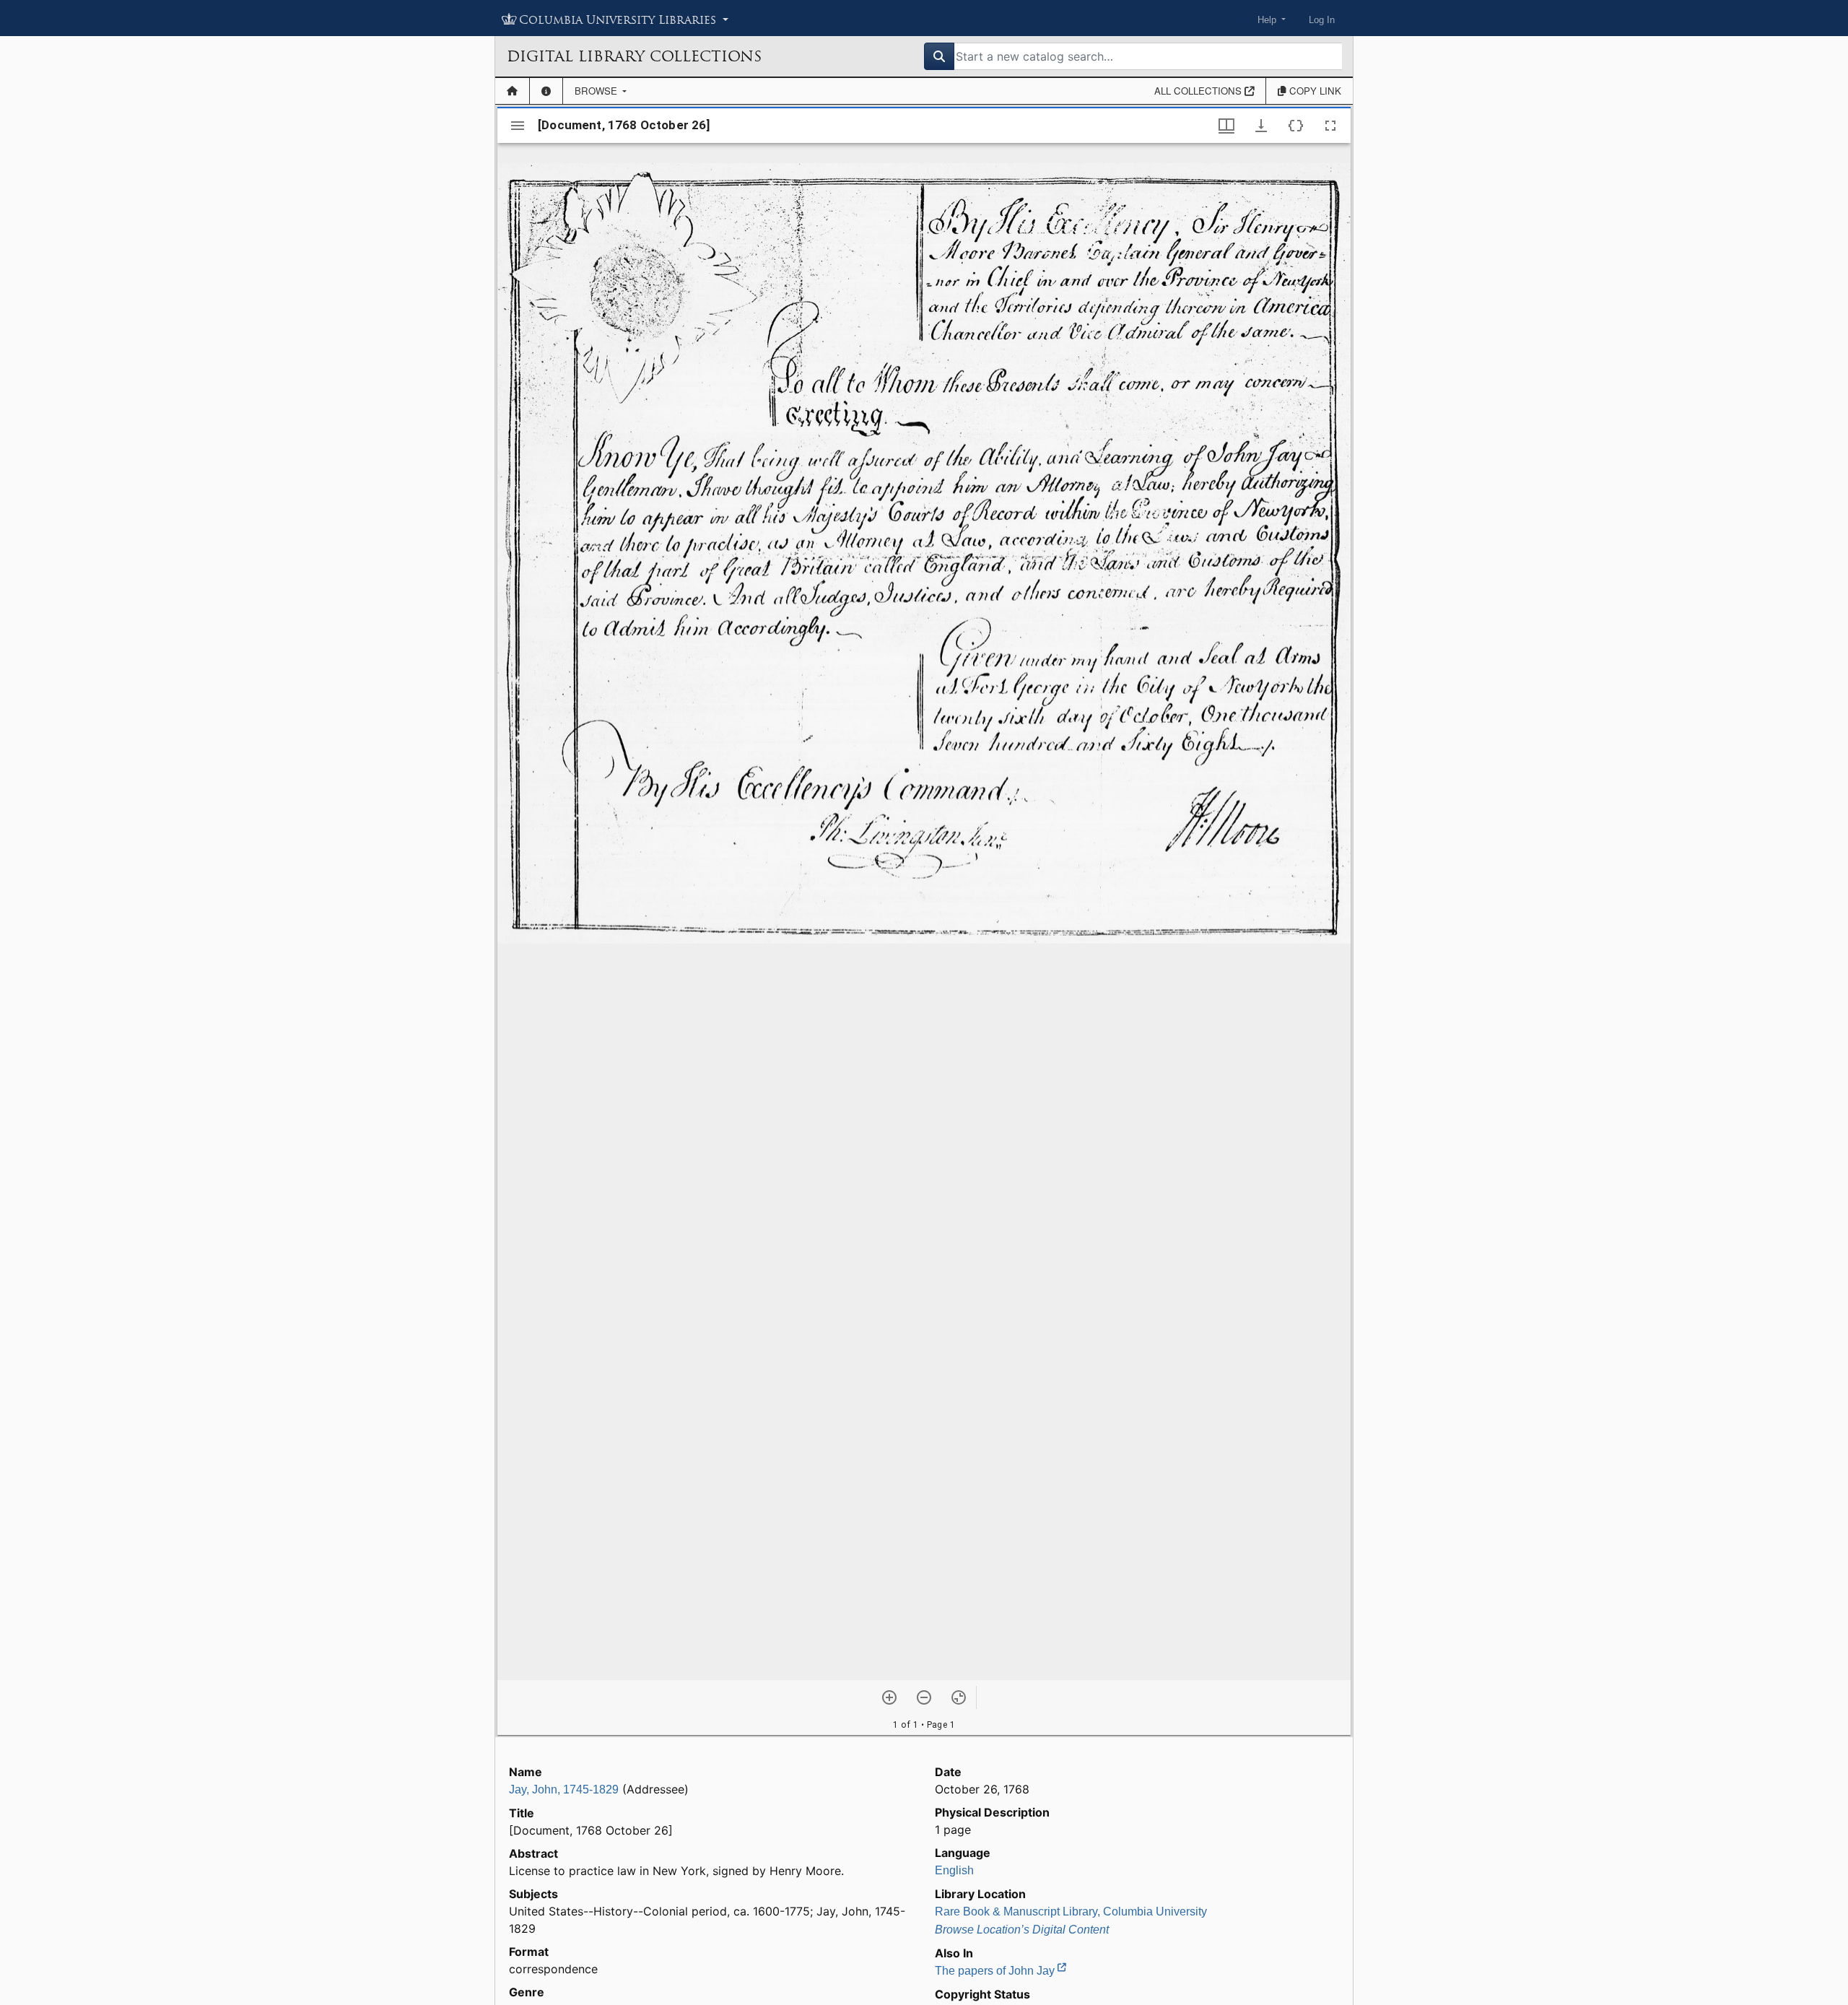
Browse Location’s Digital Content (1022, 1930)
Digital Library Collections (634, 56)
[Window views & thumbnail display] (1226, 126)
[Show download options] (1261, 126)
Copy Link (1314, 91)
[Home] (512, 91)
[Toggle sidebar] (518, 126)
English (954, 1870)
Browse (597, 91)
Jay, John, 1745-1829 (564, 1789)
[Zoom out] (924, 1697)
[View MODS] (1296, 126)
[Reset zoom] (959, 1697)
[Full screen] (1330, 126)
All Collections (1199, 91)
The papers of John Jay (996, 1971)
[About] (546, 91)
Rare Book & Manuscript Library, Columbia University (1071, 1912)
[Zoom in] (889, 1697)
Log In (1322, 20)
